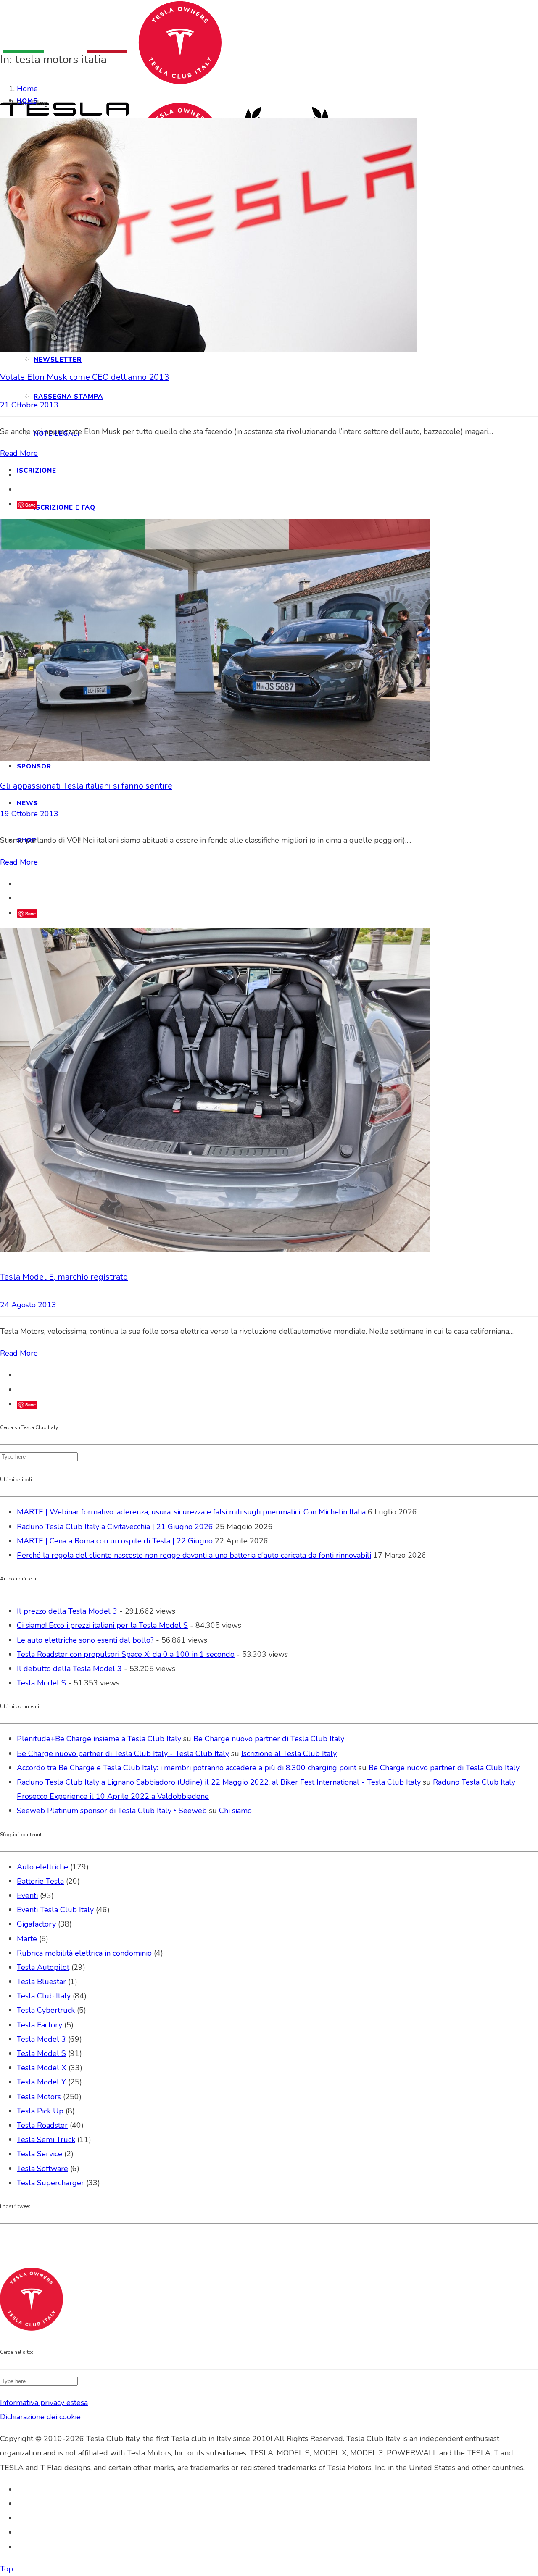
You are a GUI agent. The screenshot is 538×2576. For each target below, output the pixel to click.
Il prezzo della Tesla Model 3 (67, 1611)
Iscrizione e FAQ (65, 507)
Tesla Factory (40, 2025)
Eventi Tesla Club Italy (55, 1910)
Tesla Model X (42, 2068)
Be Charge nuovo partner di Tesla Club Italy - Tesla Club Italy (123, 1753)
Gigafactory (36, 1924)
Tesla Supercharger (50, 2183)
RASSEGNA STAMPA (68, 397)
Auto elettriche (42, 1867)
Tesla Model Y (41, 2082)
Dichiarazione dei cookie (40, 2417)
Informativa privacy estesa (44, 2403)
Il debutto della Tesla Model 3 (69, 1669)
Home (27, 89)
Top (7, 2569)
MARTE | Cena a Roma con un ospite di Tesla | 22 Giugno (115, 1541)
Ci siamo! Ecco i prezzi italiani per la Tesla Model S (102, 1625)
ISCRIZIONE (37, 471)
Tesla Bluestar (41, 1982)
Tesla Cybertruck (46, 2010)
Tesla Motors (39, 2097)
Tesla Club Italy (44, 1996)
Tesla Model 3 (41, 2039)
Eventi (27, 1895)
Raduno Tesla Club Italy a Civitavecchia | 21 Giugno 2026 (115, 1527)
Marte (27, 1939)
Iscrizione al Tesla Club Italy (289, 1753)
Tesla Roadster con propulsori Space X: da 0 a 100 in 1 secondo (126, 1654)
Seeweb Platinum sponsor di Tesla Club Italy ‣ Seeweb (112, 1811)
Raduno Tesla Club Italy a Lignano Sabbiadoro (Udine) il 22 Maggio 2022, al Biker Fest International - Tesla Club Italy (219, 1782)
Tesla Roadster (42, 2125)
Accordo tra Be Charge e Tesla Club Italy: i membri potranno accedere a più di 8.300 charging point (187, 1768)
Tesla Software (42, 2169)
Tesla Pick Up (40, 2111)
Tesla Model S (41, 1683)
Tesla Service (40, 2154)
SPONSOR (34, 766)
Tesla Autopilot (43, 1967)
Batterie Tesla (40, 1881)
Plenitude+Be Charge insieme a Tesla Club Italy (99, 1739)
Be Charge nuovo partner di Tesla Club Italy (269, 1739)
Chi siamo (235, 1811)
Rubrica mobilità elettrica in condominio (84, 1953)
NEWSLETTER (58, 360)
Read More (19, 453)
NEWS (28, 803)
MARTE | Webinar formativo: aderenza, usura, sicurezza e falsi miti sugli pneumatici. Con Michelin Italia (191, 1512)
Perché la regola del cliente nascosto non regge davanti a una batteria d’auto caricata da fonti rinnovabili (194, 1555)
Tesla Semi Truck (46, 2140)
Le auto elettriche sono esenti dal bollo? (85, 1640)
